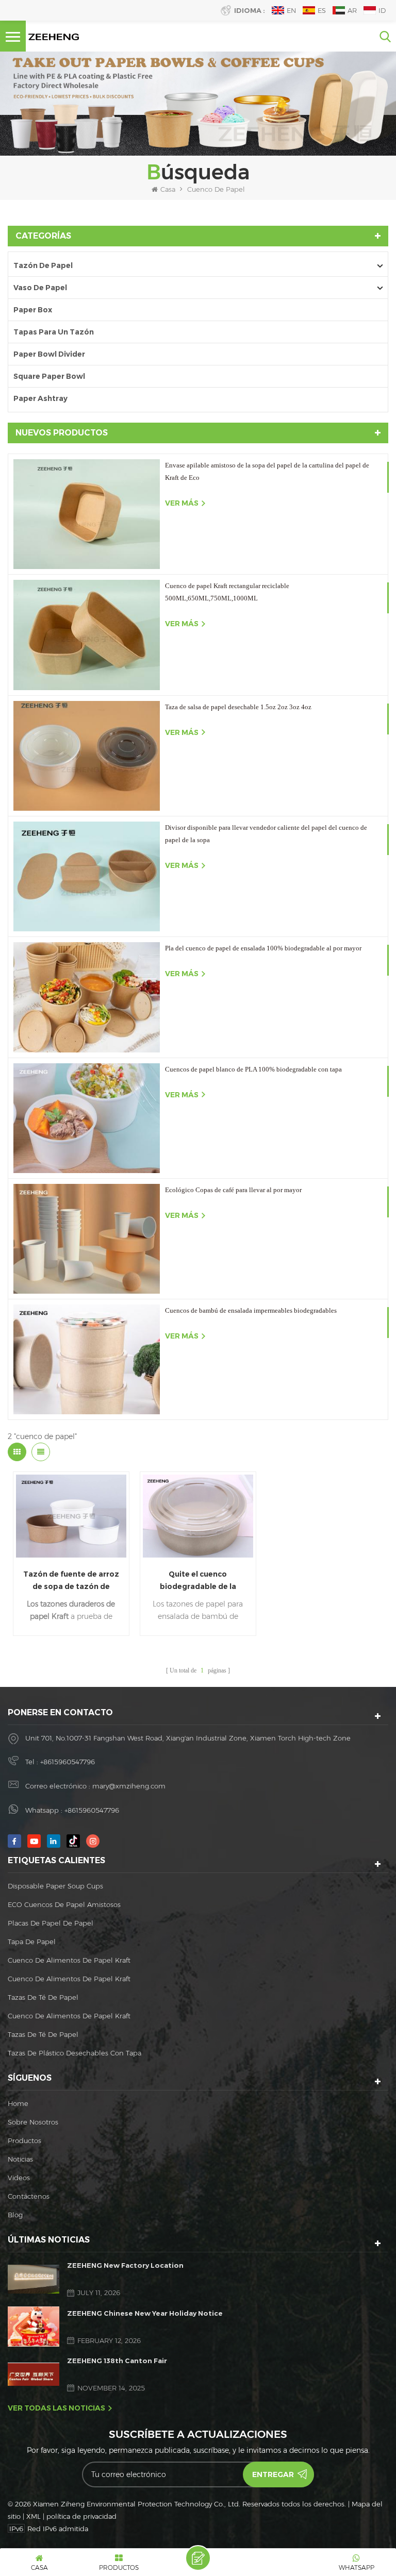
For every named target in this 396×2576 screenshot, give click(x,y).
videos (19, 2178)
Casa (168, 189)
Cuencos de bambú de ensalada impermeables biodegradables (251, 1310)
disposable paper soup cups (55, 1886)
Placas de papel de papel (51, 1923)
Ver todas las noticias (56, 2408)
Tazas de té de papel (43, 1997)
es (322, 10)
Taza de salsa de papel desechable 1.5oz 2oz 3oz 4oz (238, 707)
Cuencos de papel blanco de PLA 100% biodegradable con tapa (253, 1069)
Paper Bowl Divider (49, 354)
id (382, 10)
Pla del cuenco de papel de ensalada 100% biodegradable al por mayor (263, 948)
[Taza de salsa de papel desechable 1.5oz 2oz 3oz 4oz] (87, 756)
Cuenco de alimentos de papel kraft (69, 1960)
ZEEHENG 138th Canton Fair (117, 2361)
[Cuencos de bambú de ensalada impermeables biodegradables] (87, 1359)
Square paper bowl (49, 376)
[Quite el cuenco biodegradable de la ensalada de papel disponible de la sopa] (198, 1516)
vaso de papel (40, 288)
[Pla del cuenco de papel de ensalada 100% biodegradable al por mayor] (87, 997)
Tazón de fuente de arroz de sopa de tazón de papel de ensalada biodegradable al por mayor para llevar (71, 1581)
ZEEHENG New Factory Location (125, 2265)
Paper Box (33, 310)
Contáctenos (29, 2196)
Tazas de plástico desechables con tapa (75, 2053)
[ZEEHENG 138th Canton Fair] (34, 2374)
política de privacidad (81, 2516)
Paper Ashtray (40, 398)
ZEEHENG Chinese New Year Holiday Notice (145, 2313)
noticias (20, 2159)
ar (352, 10)
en (291, 10)
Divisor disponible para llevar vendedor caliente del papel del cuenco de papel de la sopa (266, 834)
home (18, 2103)
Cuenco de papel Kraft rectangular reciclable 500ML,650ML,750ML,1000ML (227, 592)
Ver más (182, 503)
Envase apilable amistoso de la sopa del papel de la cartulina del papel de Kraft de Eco (267, 471)
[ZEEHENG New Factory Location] (34, 2279)
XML (34, 2516)
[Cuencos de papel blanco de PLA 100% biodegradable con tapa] (87, 1118)
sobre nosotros (33, 2122)
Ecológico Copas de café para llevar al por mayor (233, 1190)
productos (24, 2140)
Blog (15, 2215)
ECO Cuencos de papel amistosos (64, 1904)
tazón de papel (43, 265)
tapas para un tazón (54, 332)
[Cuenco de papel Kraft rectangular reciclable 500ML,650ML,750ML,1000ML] (87, 635)
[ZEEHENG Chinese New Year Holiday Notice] (34, 2326)
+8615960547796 (68, 1762)
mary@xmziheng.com (129, 1786)
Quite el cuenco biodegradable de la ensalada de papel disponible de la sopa (198, 1581)
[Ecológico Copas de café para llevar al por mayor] (87, 1239)
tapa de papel (32, 1942)
